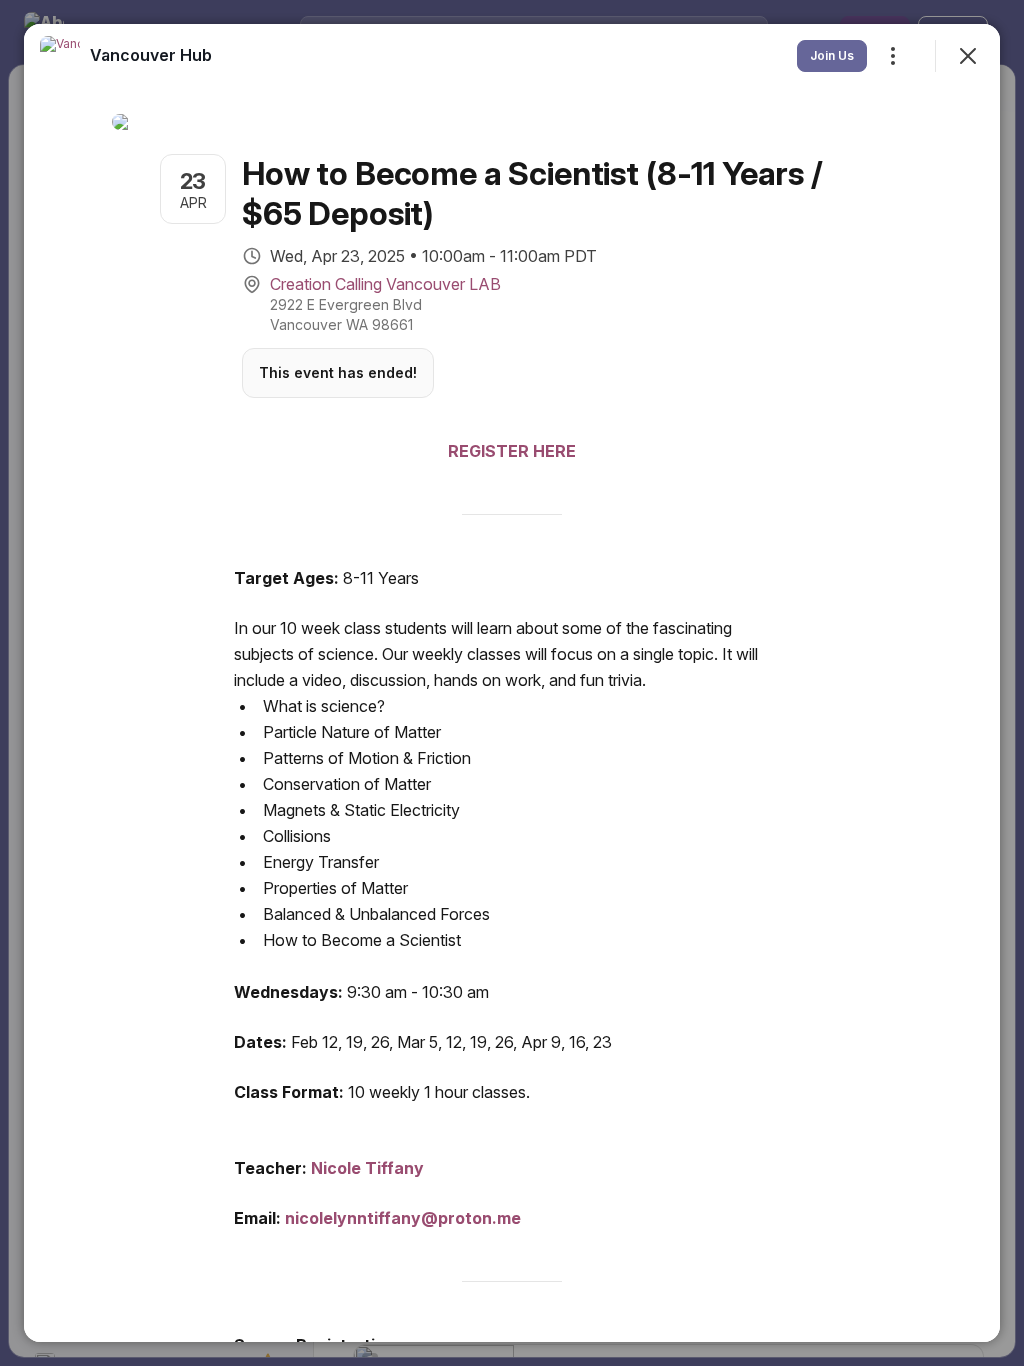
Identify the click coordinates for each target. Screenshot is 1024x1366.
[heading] (151, 55)
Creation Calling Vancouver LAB (385, 284)
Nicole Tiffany (367, 1168)
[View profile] (60, 56)
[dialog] (512, 683)
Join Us (832, 55)
